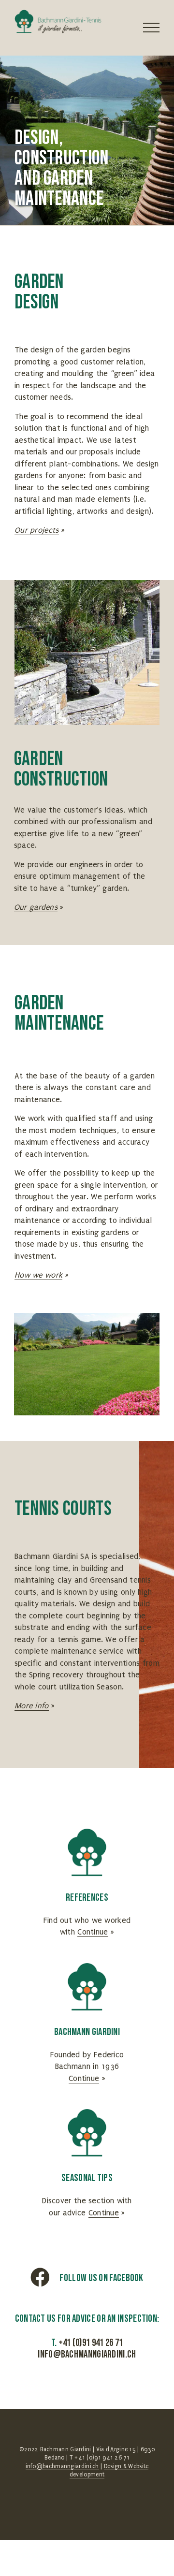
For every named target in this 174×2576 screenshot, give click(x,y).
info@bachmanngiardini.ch (87, 2354)
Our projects (37, 530)
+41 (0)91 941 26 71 (91, 2343)
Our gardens (36, 907)
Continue (93, 1932)
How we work (38, 1275)
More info (32, 1706)
